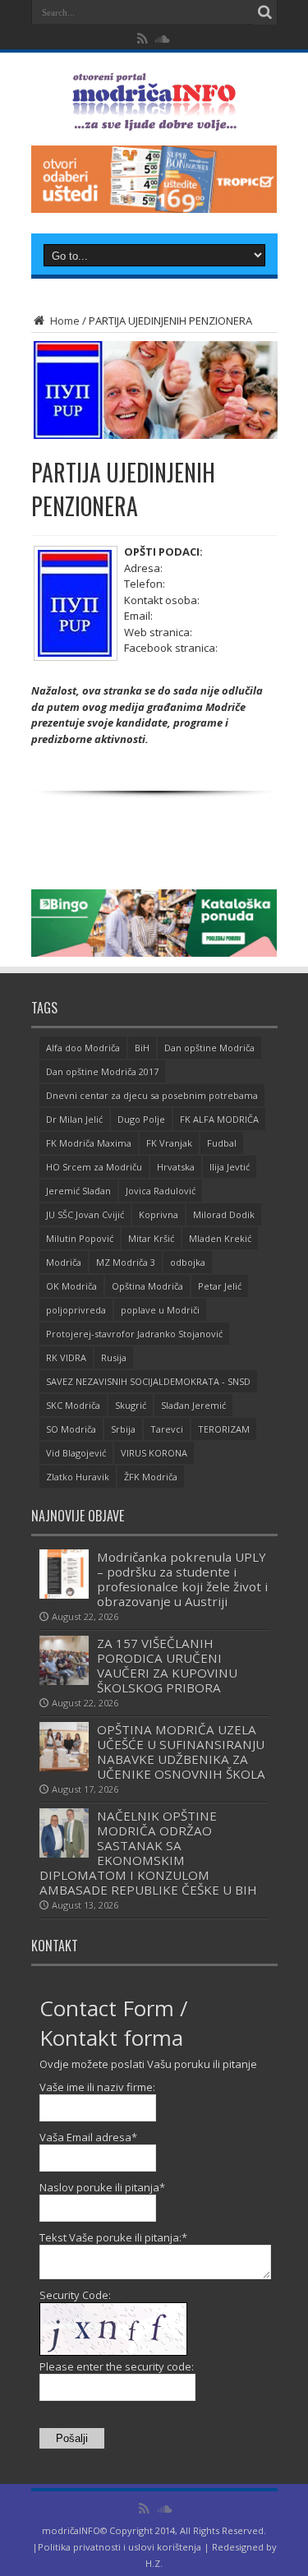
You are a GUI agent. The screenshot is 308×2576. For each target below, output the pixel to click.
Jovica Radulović (161, 1191)
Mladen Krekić (220, 1238)
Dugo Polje (141, 1119)
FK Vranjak (169, 1143)
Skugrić (131, 1405)
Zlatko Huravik (78, 1477)
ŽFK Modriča (151, 1477)
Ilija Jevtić (230, 1167)
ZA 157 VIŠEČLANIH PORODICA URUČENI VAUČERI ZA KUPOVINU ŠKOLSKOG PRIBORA (167, 1665)
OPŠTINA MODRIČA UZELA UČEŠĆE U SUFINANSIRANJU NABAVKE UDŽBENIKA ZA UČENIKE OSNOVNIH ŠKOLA (181, 1752)
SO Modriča (71, 1429)
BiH (142, 1048)
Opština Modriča (147, 1286)
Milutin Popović (80, 1238)
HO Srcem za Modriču (94, 1167)
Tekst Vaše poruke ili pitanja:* (113, 2237)
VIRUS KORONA (154, 1453)
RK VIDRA (66, 1357)
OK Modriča (71, 1286)
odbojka (188, 1262)
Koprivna (159, 1214)
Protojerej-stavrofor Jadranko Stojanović (134, 1334)
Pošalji (72, 2438)
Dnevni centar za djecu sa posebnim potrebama (152, 1095)
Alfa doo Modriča (83, 1048)
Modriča (64, 1262)
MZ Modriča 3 (126, 1262)
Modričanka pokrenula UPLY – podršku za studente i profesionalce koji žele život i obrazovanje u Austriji (182, 1579)
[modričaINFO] (154, 118)
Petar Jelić (220, 1286)
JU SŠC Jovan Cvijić (85, 1214)
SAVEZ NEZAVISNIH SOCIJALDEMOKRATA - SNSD (148, 1381)
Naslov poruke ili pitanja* (102, 2187)
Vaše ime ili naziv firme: (97, 2087)
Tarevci (167, 1429)
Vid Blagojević (76, 1453)
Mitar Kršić (151, 1238)
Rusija (114, 1357)
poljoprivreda (76, 1310)
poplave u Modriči (160, 1310)
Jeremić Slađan (78, 1191)
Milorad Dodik (224, 1214)
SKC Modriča (73, 1405)
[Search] (265, 12)
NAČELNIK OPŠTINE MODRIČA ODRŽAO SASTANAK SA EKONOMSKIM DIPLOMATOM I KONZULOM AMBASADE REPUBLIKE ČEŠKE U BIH (148, 1853)
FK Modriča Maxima (89, 1143)
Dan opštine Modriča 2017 (102, 1071)
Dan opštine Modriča (209, 1048)
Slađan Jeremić (193, 1405)
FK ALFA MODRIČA (219, 1119)
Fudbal (222, 1143)
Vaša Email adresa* (88, 2137)
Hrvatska (176, 1167)
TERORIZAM (224, 1429)
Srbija (123, 1429)
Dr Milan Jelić (74, 1119)
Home (64, 321)
